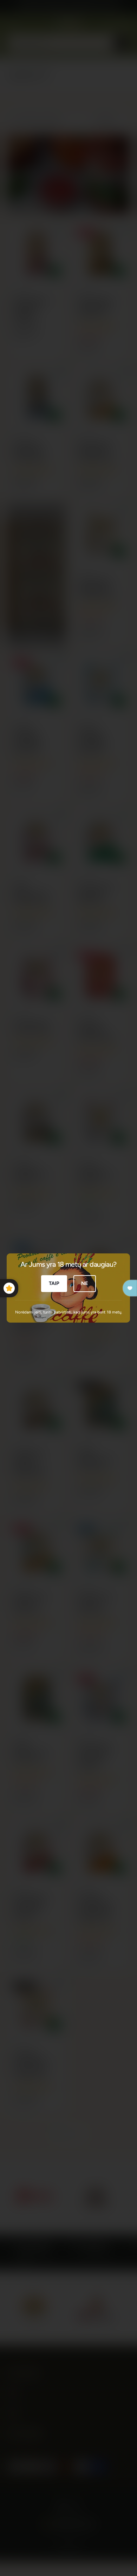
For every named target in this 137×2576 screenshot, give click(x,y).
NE (85, 1283)
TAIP (54, 1283)
